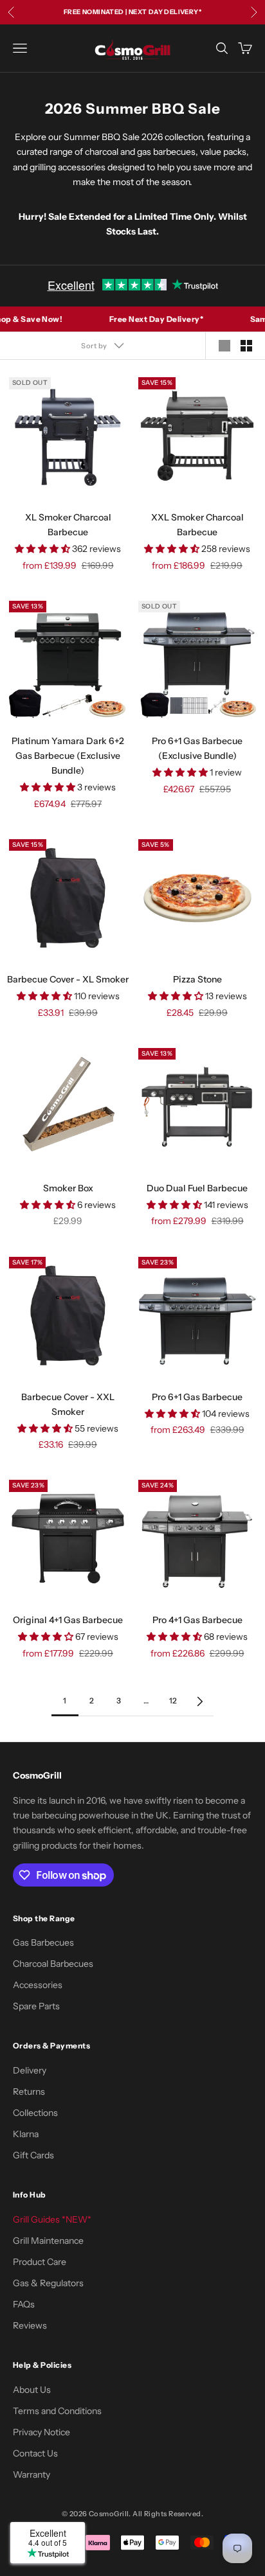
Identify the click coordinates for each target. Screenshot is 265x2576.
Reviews (30, 2325)
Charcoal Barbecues (53, 1964)
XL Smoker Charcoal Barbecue (68, 525)
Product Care (40, 2262)
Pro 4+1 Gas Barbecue (197, 1620)
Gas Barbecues (43, 1942)
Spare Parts (36, 2006)
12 (173, 1701)
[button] (43, 549)
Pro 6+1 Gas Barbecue (197, 1397)
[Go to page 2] (200, 1701)
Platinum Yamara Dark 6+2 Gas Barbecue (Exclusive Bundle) (68, 756)
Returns (29, 2092)
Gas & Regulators (48, 2283)
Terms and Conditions (57, 2411)
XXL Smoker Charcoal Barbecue (197, 525)
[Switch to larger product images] (224, 346)
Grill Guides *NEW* (52, 2219)
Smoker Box (68, 1188)
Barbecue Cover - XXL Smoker (68, 1404)
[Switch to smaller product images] (246, 346)
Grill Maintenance (48, 2241)
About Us (32, 2390)
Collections (35, 2113)
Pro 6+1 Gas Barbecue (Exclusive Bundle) (197, 748)
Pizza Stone (197, 979)
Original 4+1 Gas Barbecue (68, 1620)
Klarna (26, 2134)
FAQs (24, 2304)
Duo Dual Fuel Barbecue (197, 1188)
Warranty (32, 2474)
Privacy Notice (41, 2432)
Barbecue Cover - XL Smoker (68, 979)
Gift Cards (33, 2155)
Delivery (30, 2070)
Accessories (38, 1985)
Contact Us (35, 2453)
